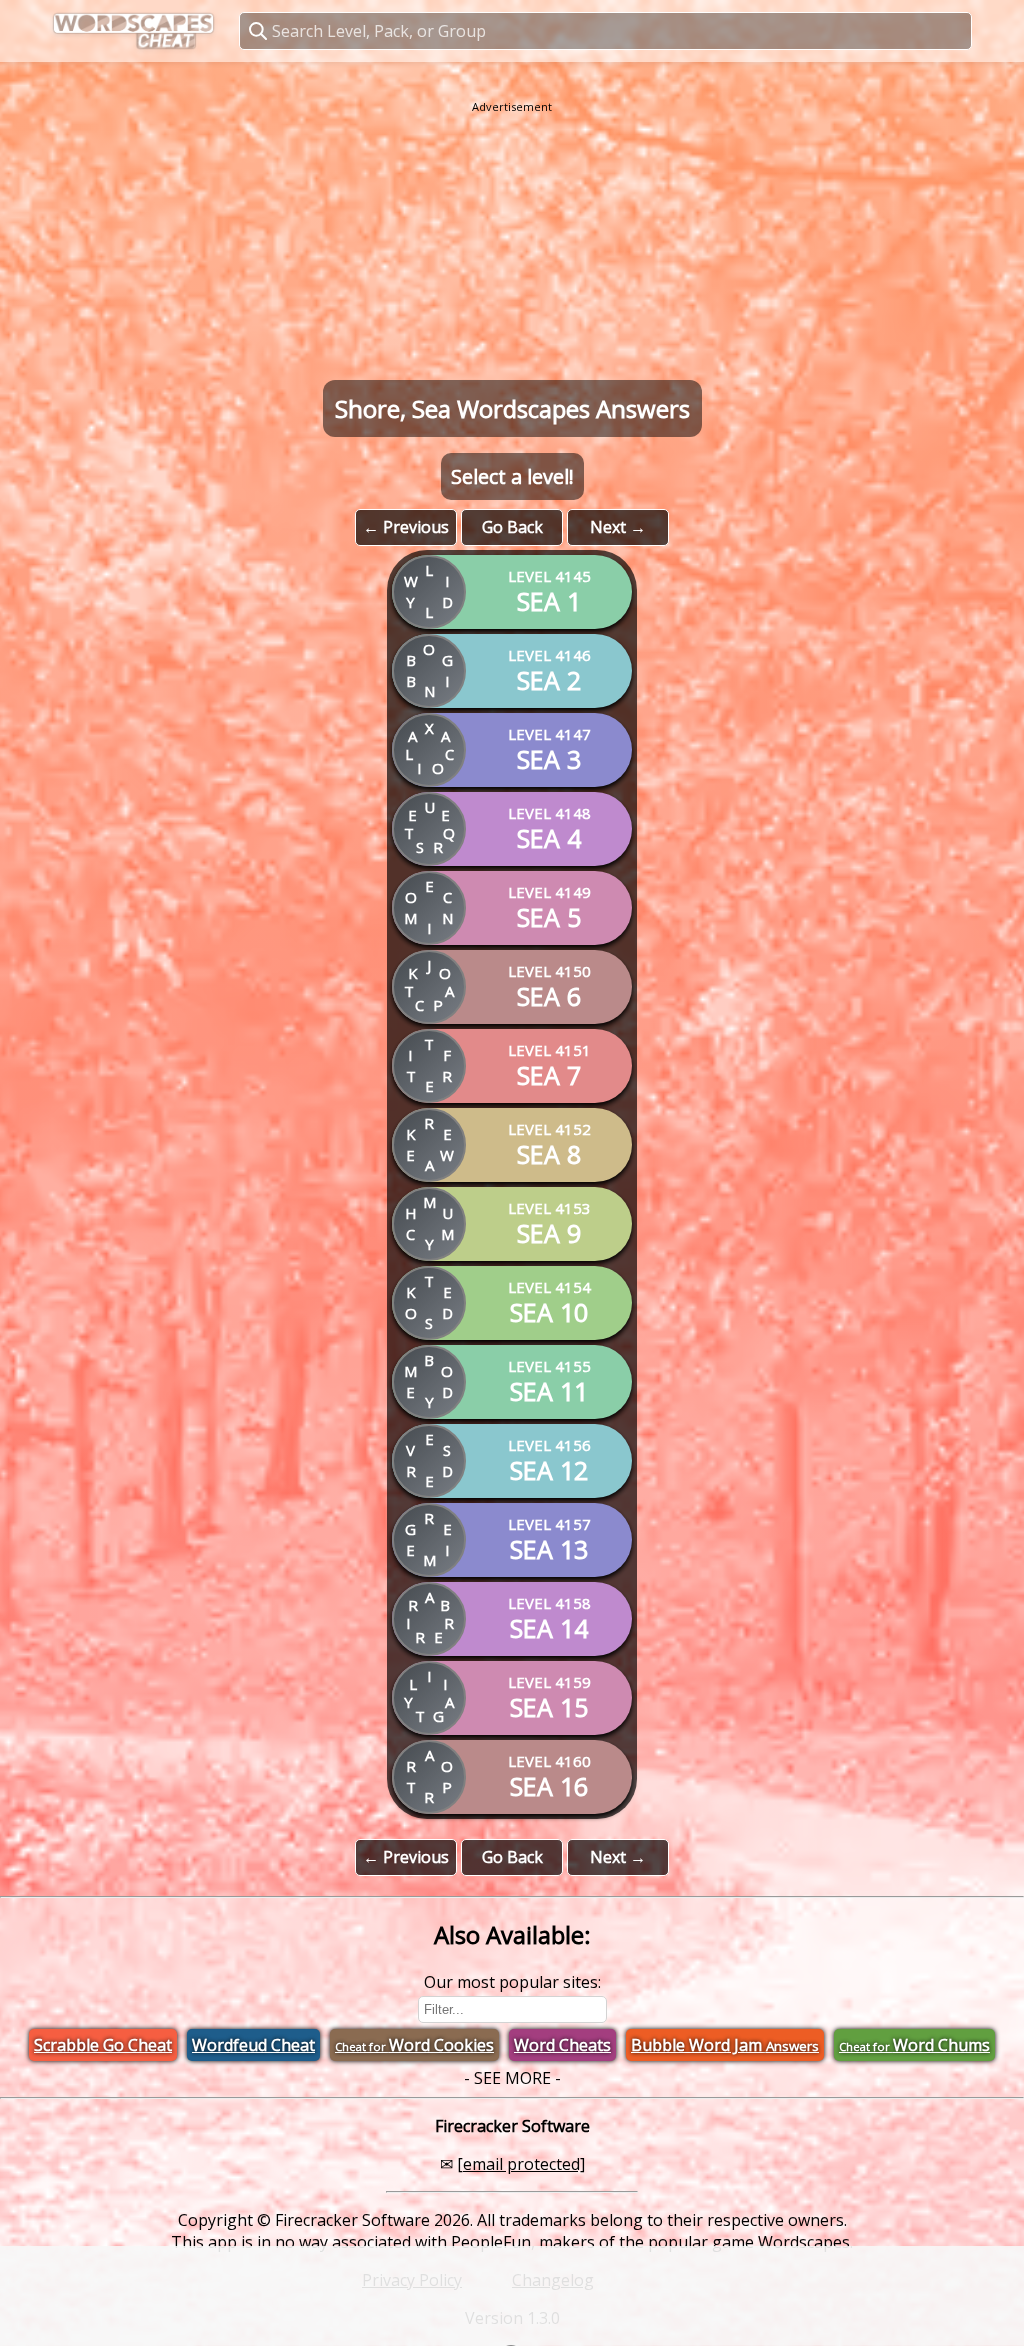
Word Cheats (562, 2045)
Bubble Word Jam (725, 2045)
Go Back (512, 527)
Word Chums (914, 2045)
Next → (618, 527)
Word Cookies (414, 2045)
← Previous (406, 527)
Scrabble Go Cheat (103, 2045)
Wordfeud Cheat (253, 2045)
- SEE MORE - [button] (512, 2078)
